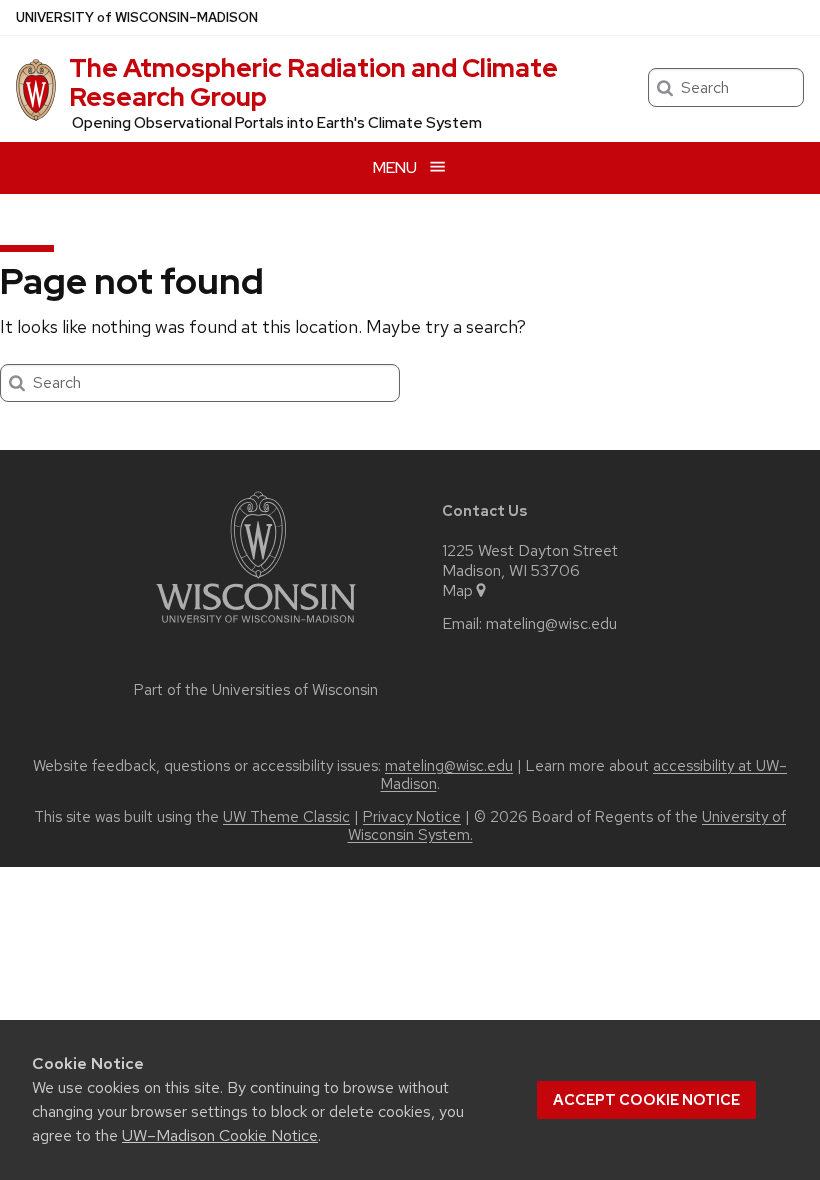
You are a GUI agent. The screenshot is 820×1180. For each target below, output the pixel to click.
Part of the (256, 690)
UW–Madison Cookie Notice (220, 1135)
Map (457, 591)
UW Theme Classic (286, 817)
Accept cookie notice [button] (646, 1100)
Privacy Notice (412, 817)
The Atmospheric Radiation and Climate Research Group (313, 82)
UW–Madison (137, 17)
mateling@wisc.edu (551, 624)
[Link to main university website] (256, 626)
